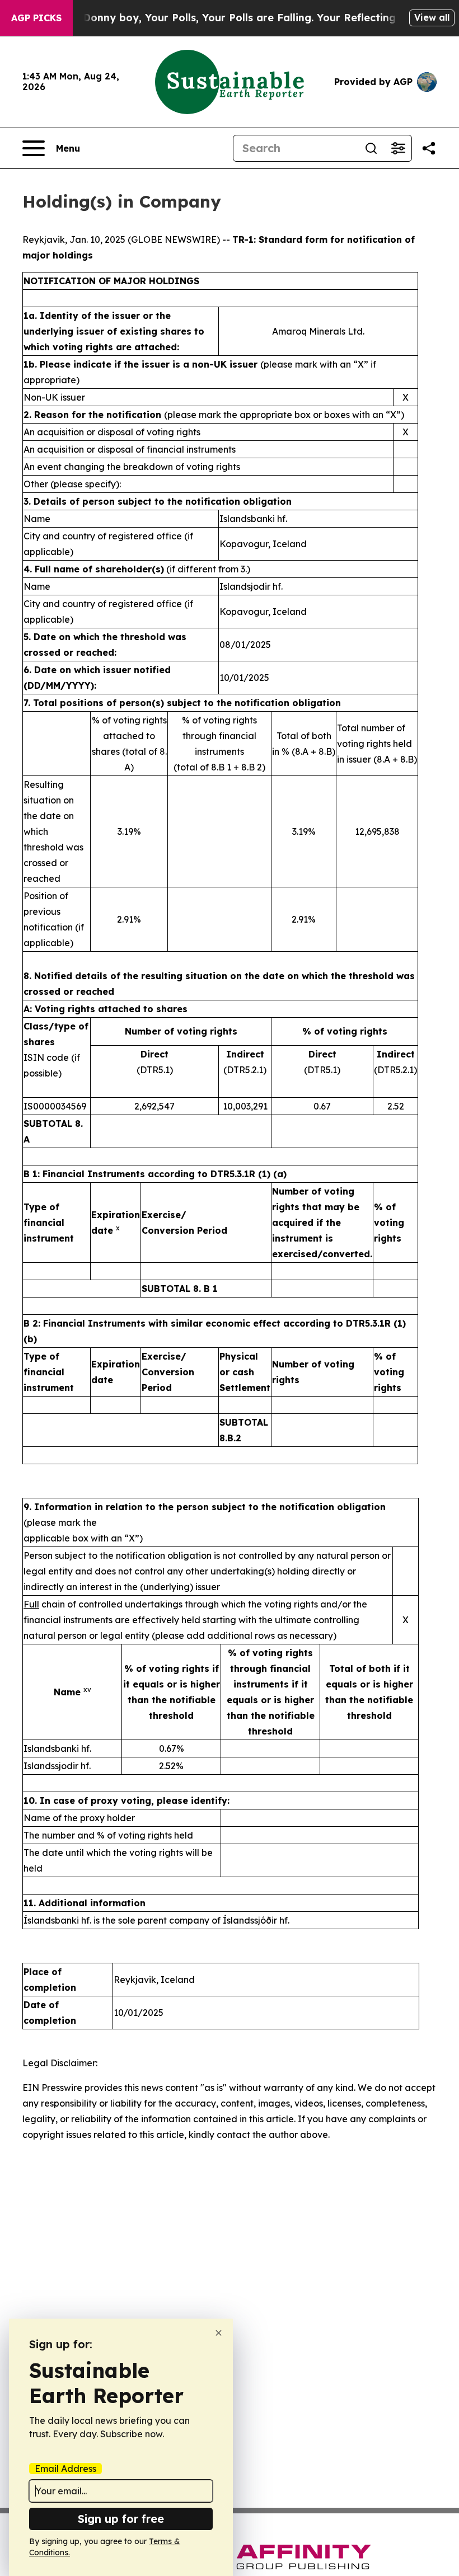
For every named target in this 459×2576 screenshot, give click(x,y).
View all (432, 17)
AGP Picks (36, 18)
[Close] (219, 2333)
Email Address (65, 2469)
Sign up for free (121, 2519)
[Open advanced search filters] (398, 148)
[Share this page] (429, 148)
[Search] (371, 148)
